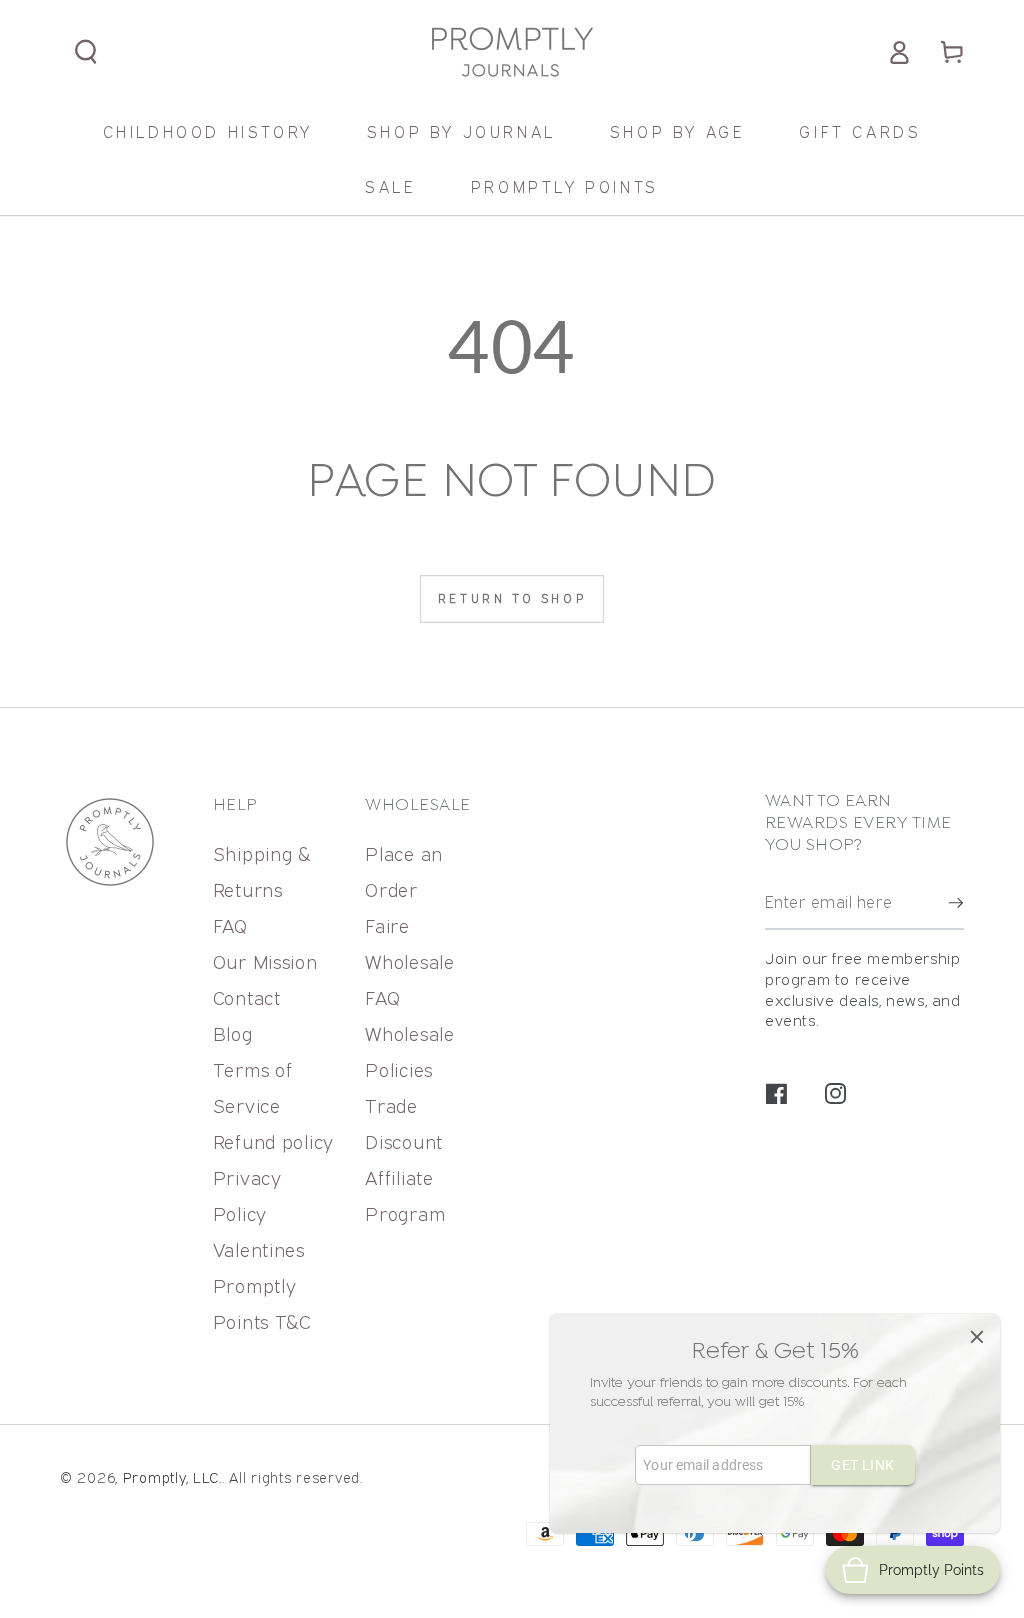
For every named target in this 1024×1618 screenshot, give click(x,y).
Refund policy (273, 1141)
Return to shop (512, 598)
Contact (247, 997)
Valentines (259, 1249)
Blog (233, 1033)
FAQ (230, 925)
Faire (387, 925)
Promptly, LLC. (172, 1477)
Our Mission (265, 961)
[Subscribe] (956, 902)
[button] (86, 52)
